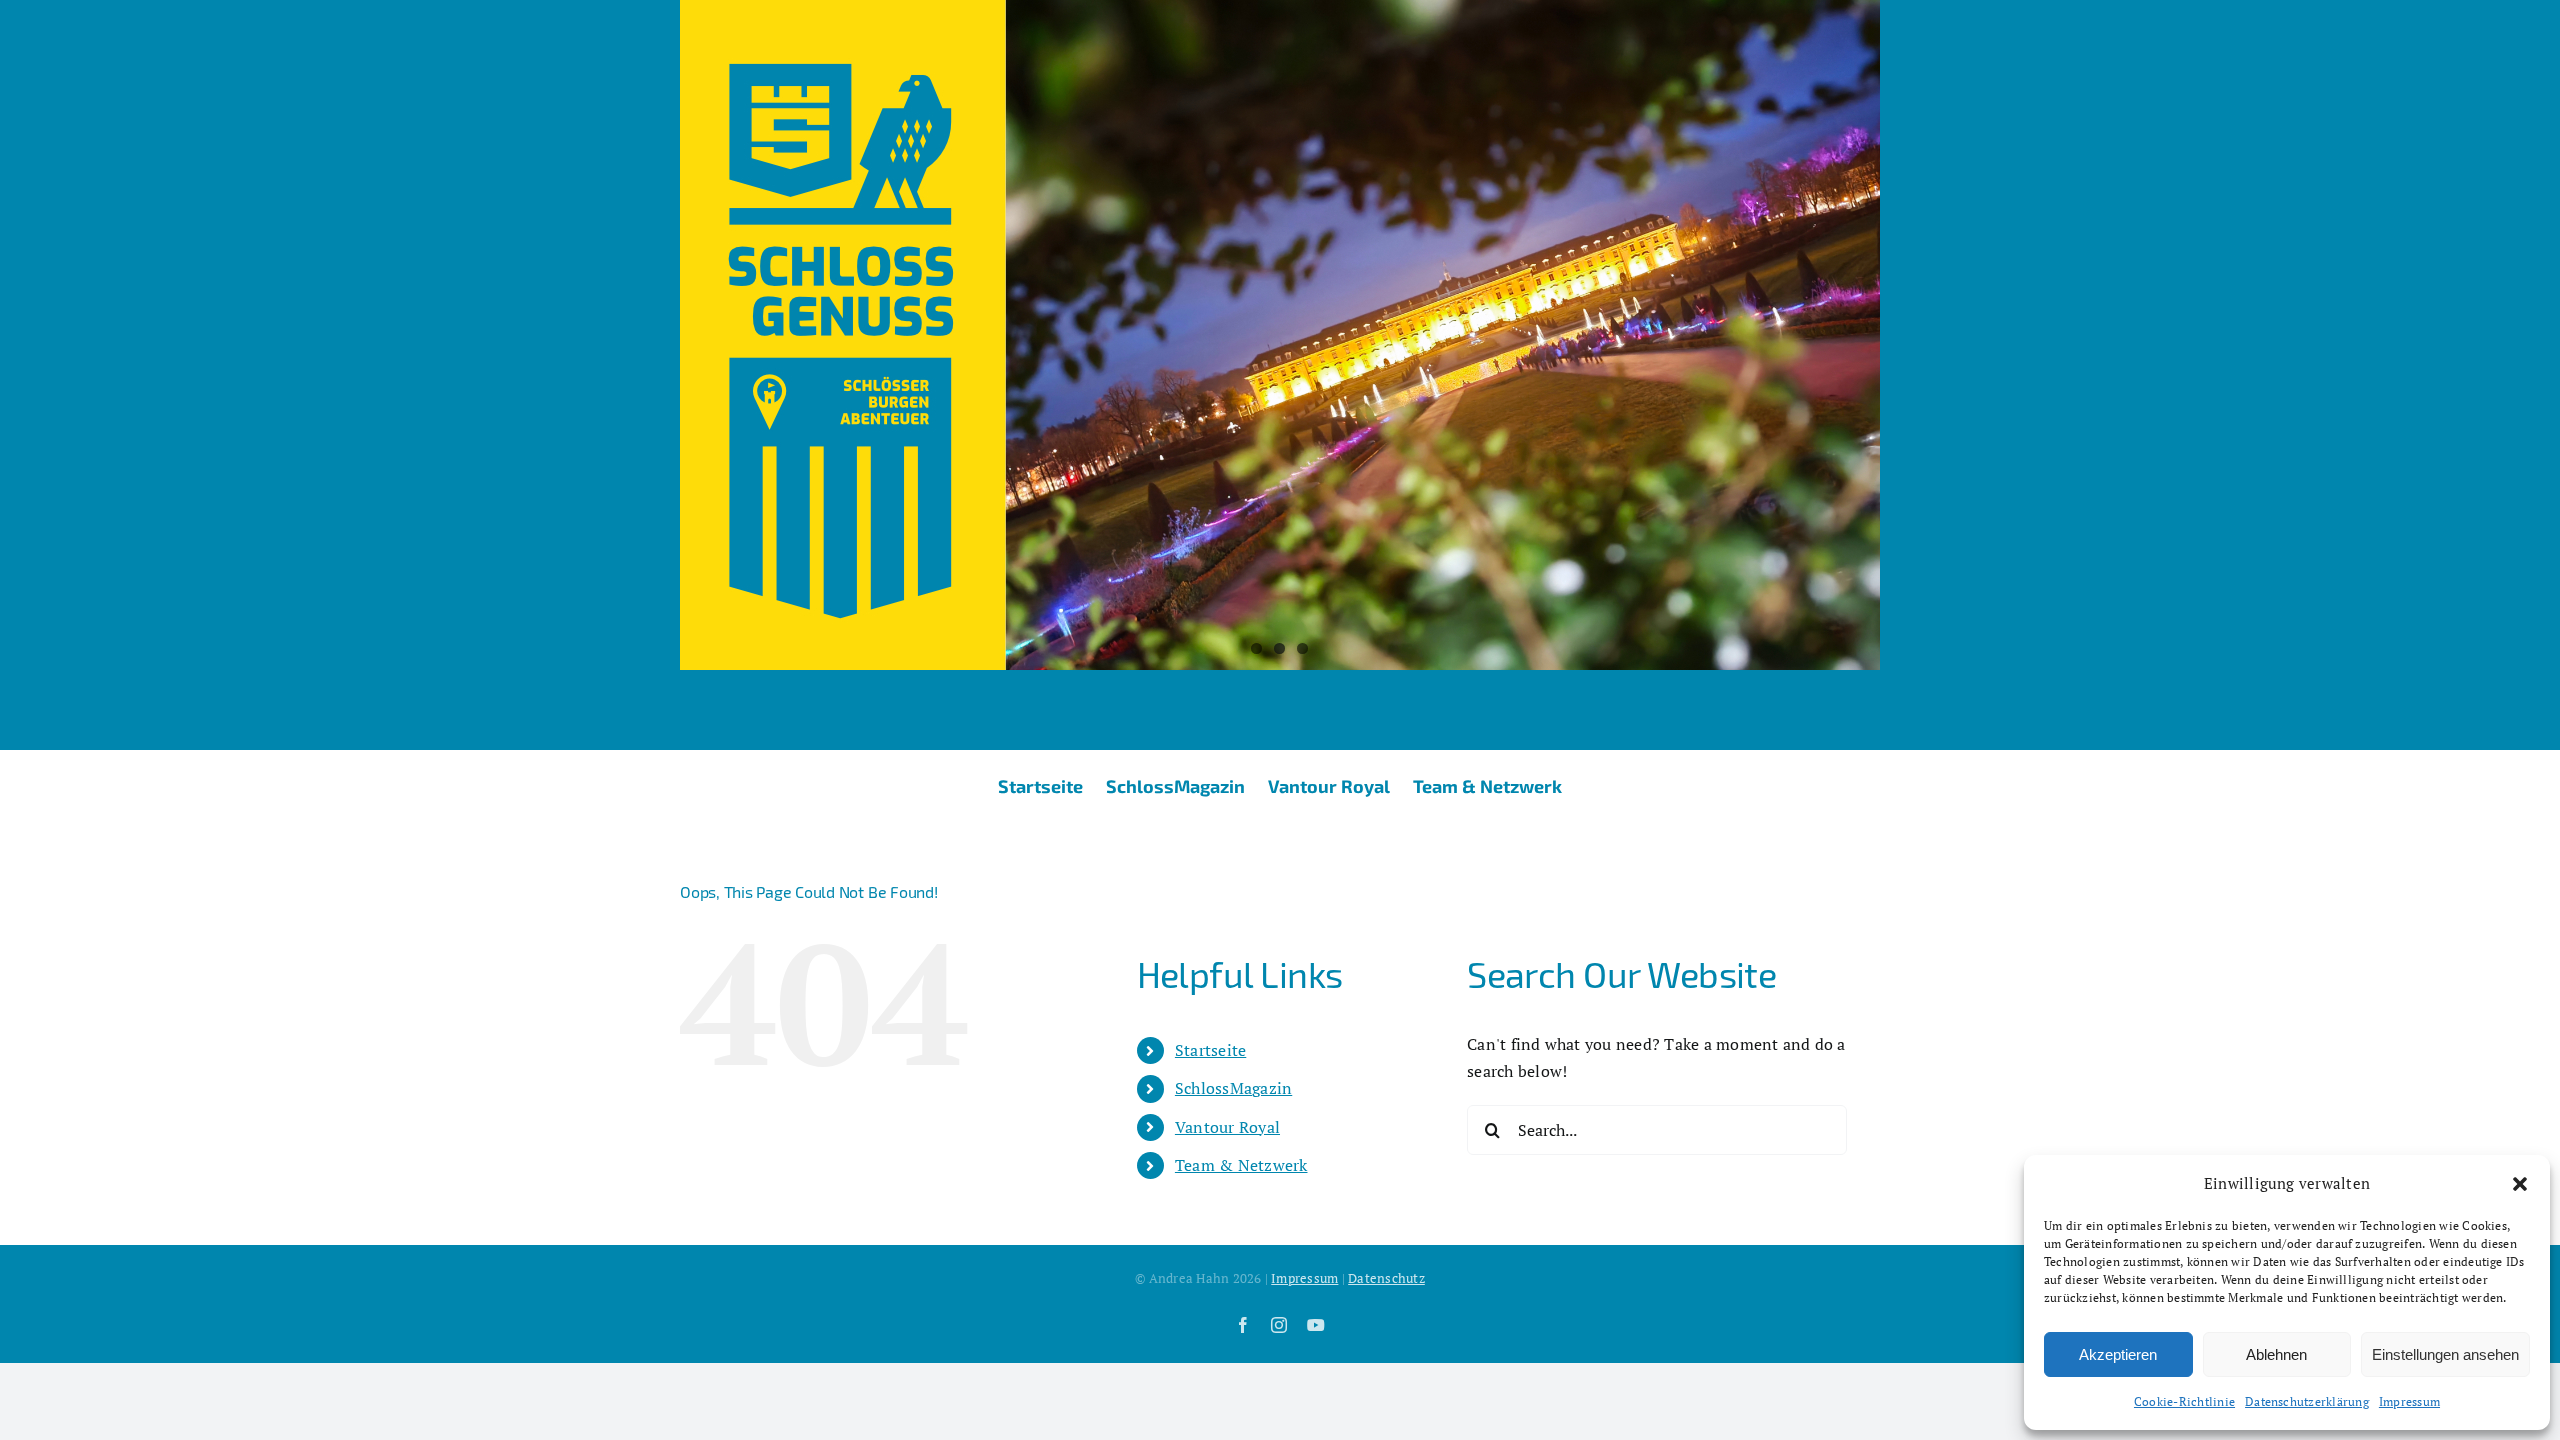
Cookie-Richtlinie (2184, 1401)
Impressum (2409, 1401)
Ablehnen (2276, 1354)
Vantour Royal (1227, 1127)
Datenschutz (1386, 1278)
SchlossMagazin (1233, 1088)
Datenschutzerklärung (2307, 1401)
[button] (2520, 1184)
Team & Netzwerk (1241, 1165)
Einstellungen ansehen (2445, 1354)
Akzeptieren (2118, 1354)
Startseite (1210, 1050)
